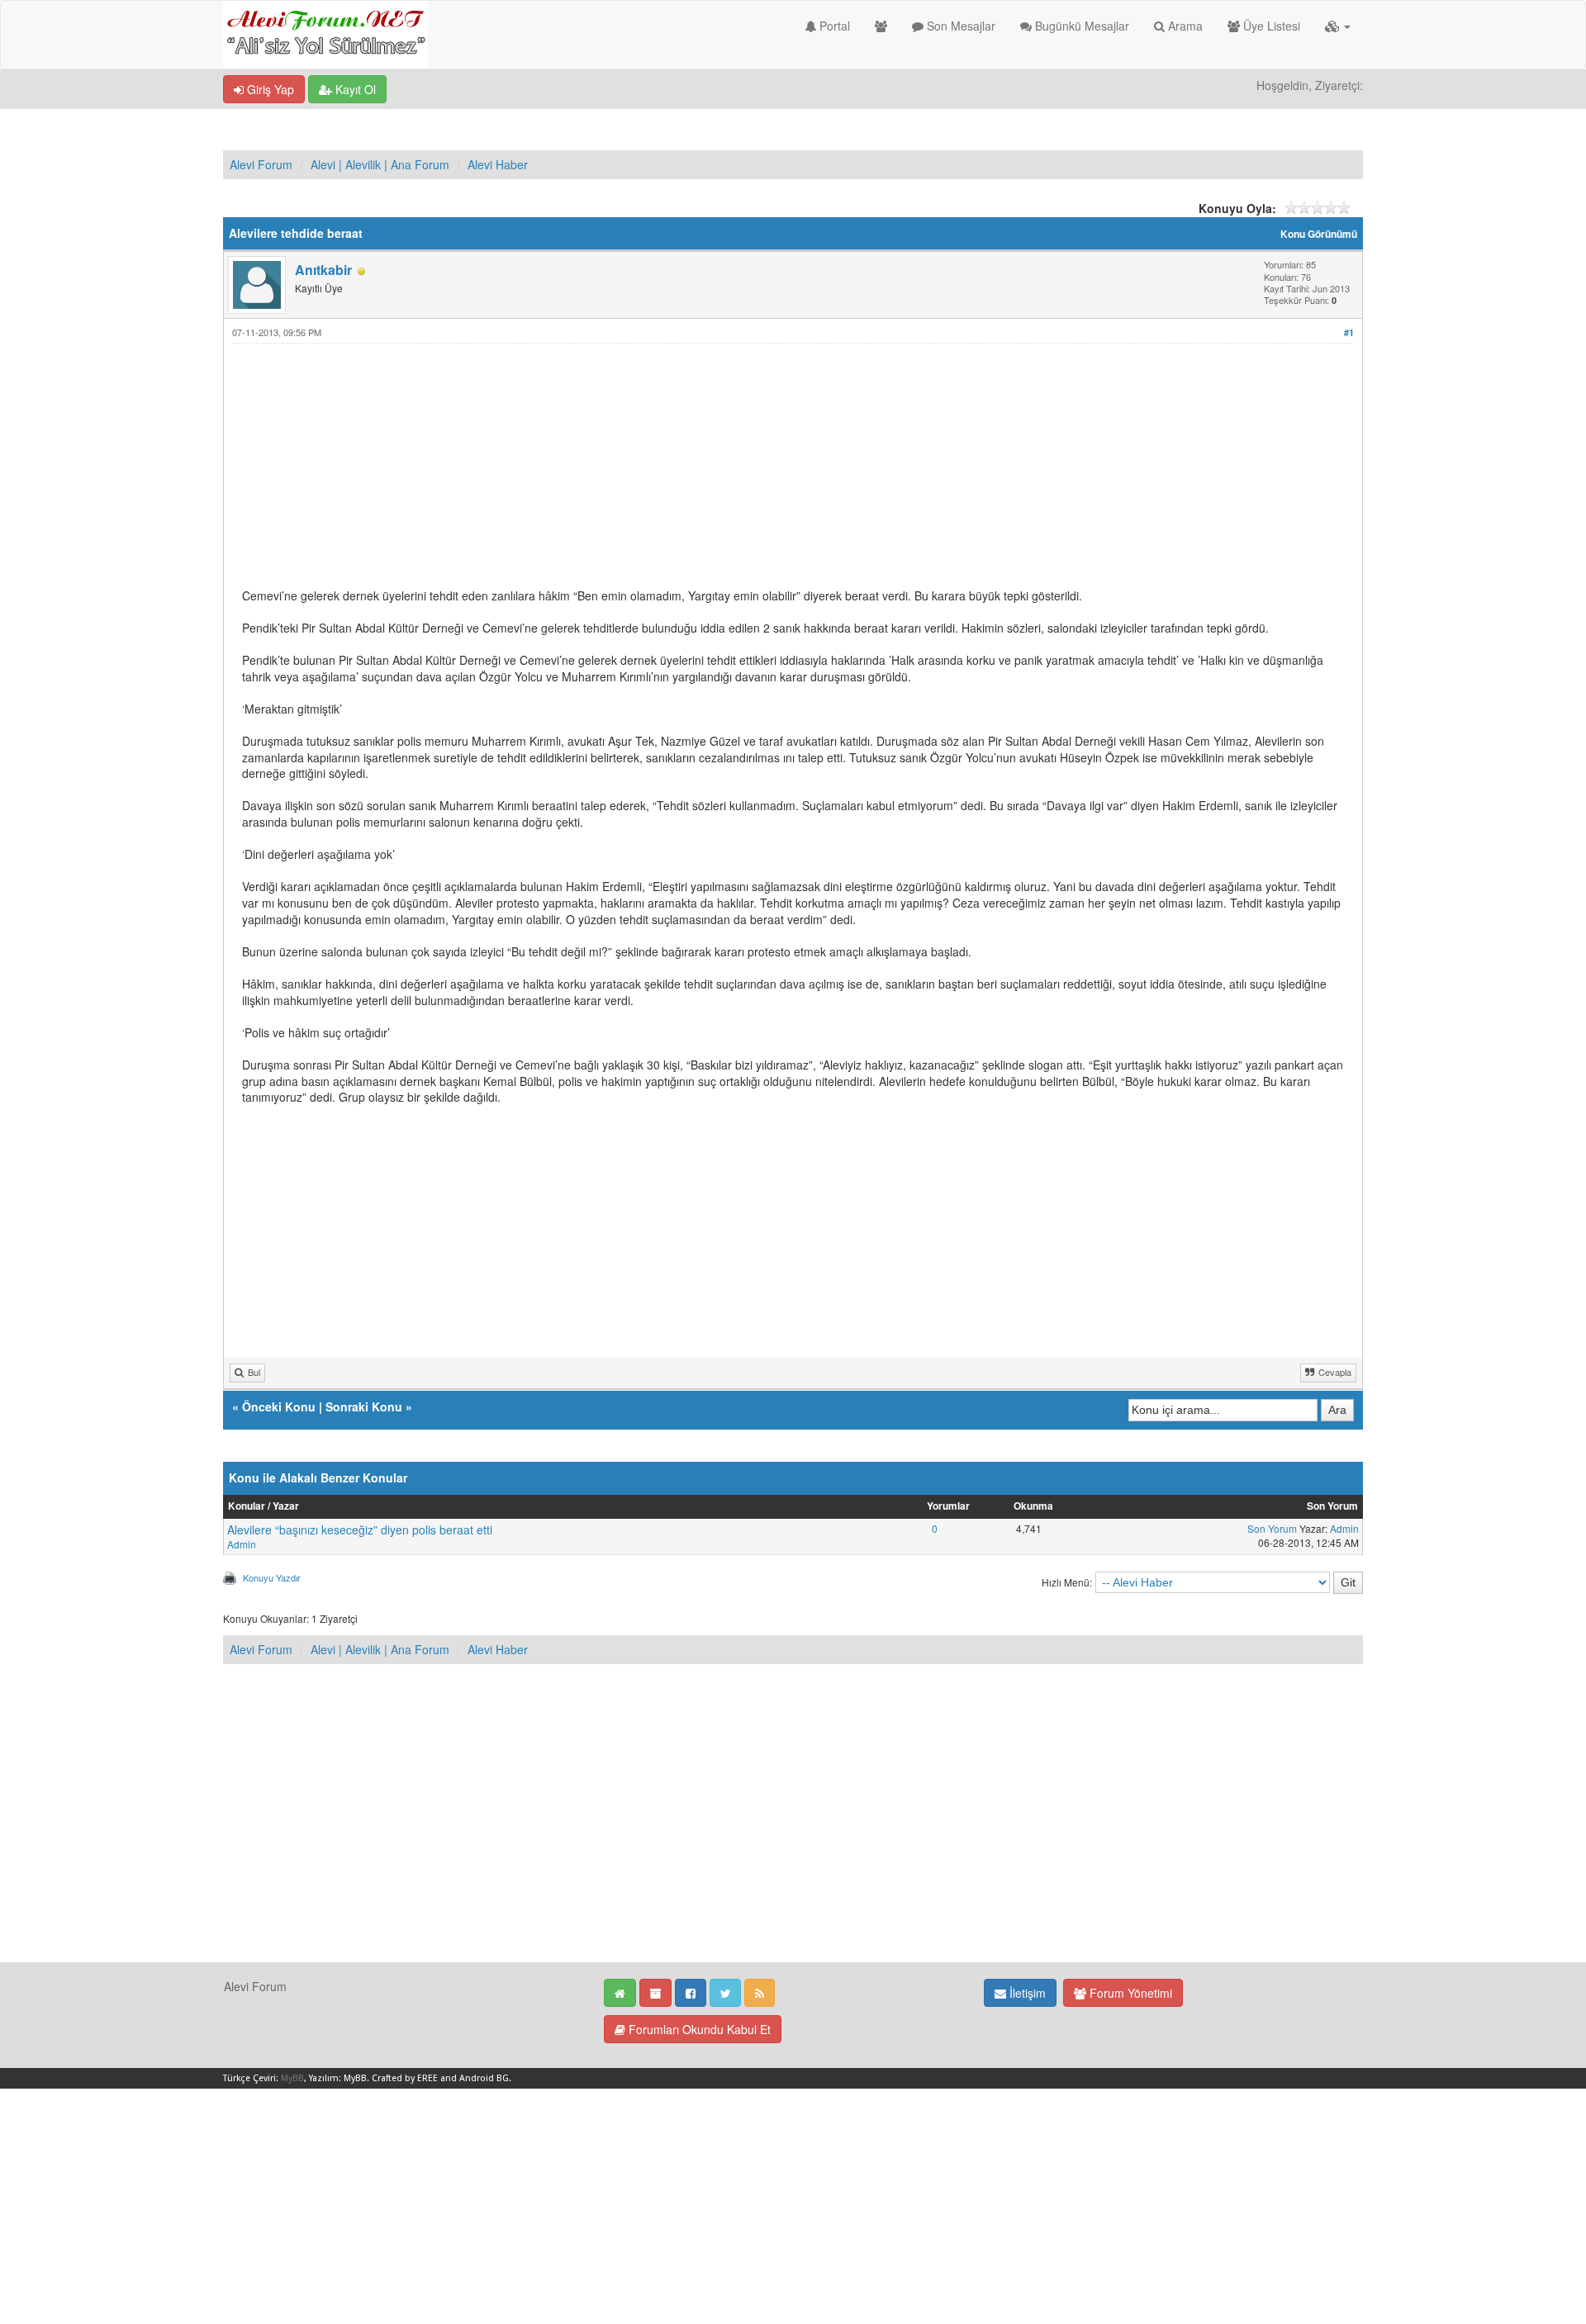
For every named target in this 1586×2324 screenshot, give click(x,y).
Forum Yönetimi (1129, 1993)
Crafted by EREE (405, 2078)
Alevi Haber (498, 164)
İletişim (1026, 1993)
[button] (1338, 26)
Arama (1184, 26)
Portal (833, 26)
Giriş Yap (269, 89)
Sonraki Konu (364, 1406)
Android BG (484, 2078)
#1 (1349, 332)
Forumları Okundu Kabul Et (698, 2029)
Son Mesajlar (959, 26)
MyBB (292, 2078)
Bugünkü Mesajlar (1080, 26)
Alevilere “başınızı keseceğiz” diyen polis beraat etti (360, 1530)
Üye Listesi (1270, 26)
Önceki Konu (279, 1406)
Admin (242, 1544)
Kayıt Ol (354, 89)
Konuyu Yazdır (272, 1577)
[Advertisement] (738, 472)
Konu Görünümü (1319, 234)
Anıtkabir (323, 270)
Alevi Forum (261, 164)
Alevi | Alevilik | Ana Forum (380, 164)
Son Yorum (1272, 1528)
